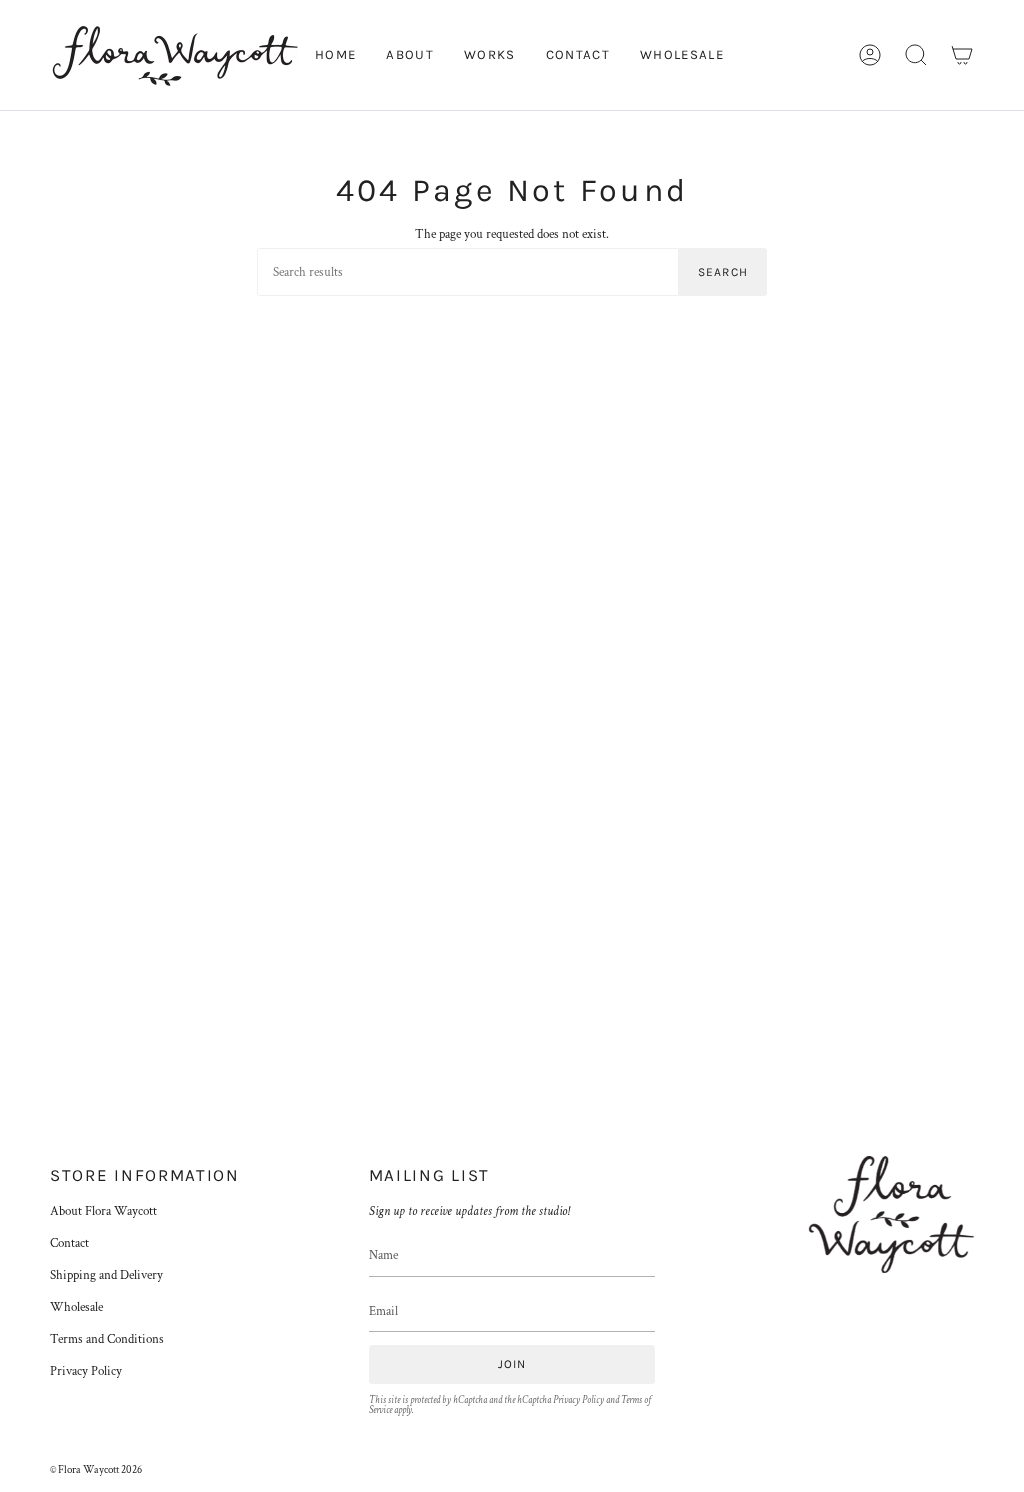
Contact (69, 1243)
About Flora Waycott (103, 1211)
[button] (916, 55)
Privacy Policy (86, 1371)
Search (723, 272)
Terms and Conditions (107, 1339)
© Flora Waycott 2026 (96, 1469)
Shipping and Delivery (106, 1275)
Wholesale (76, 1307)
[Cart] (962, 55)
